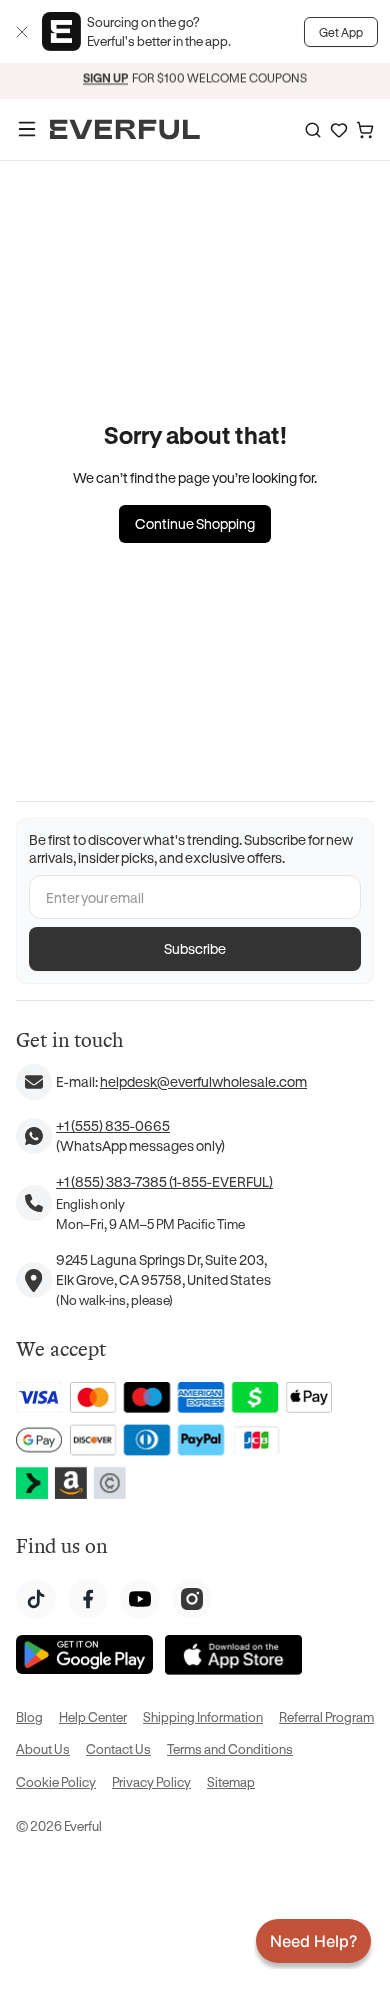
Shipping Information (203, 1716)
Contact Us (118, 1748)
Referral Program (326, 1716)
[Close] (22, 32)
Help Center (93, 1716)
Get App (341, 32)
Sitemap (231, 1781)
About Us (43, 1748)
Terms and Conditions (230, 1748)
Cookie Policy (56, 1781)
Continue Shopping (195, 523)
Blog (29, 1716)
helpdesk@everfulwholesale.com (203, 1081)
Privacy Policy (151, 1781)
